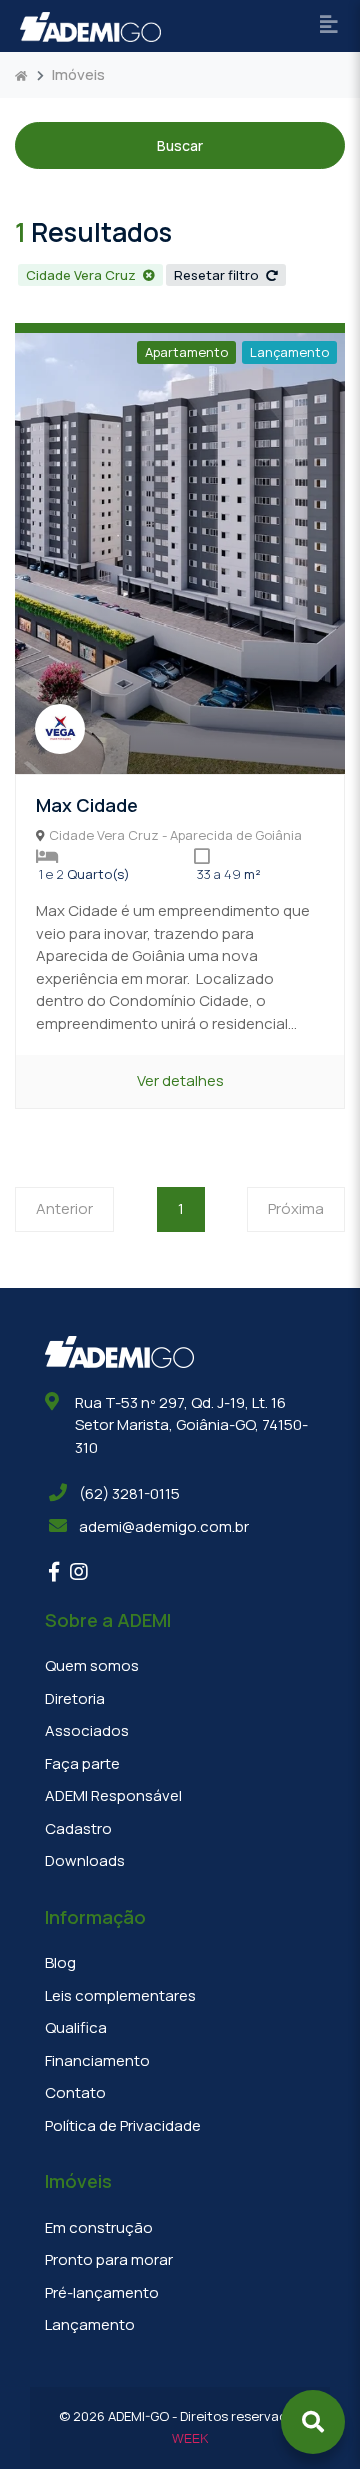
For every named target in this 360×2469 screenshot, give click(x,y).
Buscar (180, 145)
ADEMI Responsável (113, 1795)
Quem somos (92, 1665)
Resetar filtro (218, 275)
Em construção (99, 2227)
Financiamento (97, 2060)
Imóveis (78, 74)
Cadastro (78, 1828)
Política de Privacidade (123, 2125)
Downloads (85, 1860)
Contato (75, 2092)
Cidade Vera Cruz (82, 275)
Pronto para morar (109, 2259)
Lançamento (289, 352)
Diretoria (75, 1698)
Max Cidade (87, 805)
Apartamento (186, 352)
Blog (60, 1962)
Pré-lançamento (102, 2292)
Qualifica (76, 2027)
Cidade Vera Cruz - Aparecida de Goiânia (175, 835)
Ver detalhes (180, 1080)
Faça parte (82, 1763)
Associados (87, 1730)
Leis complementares (120, 1995)
